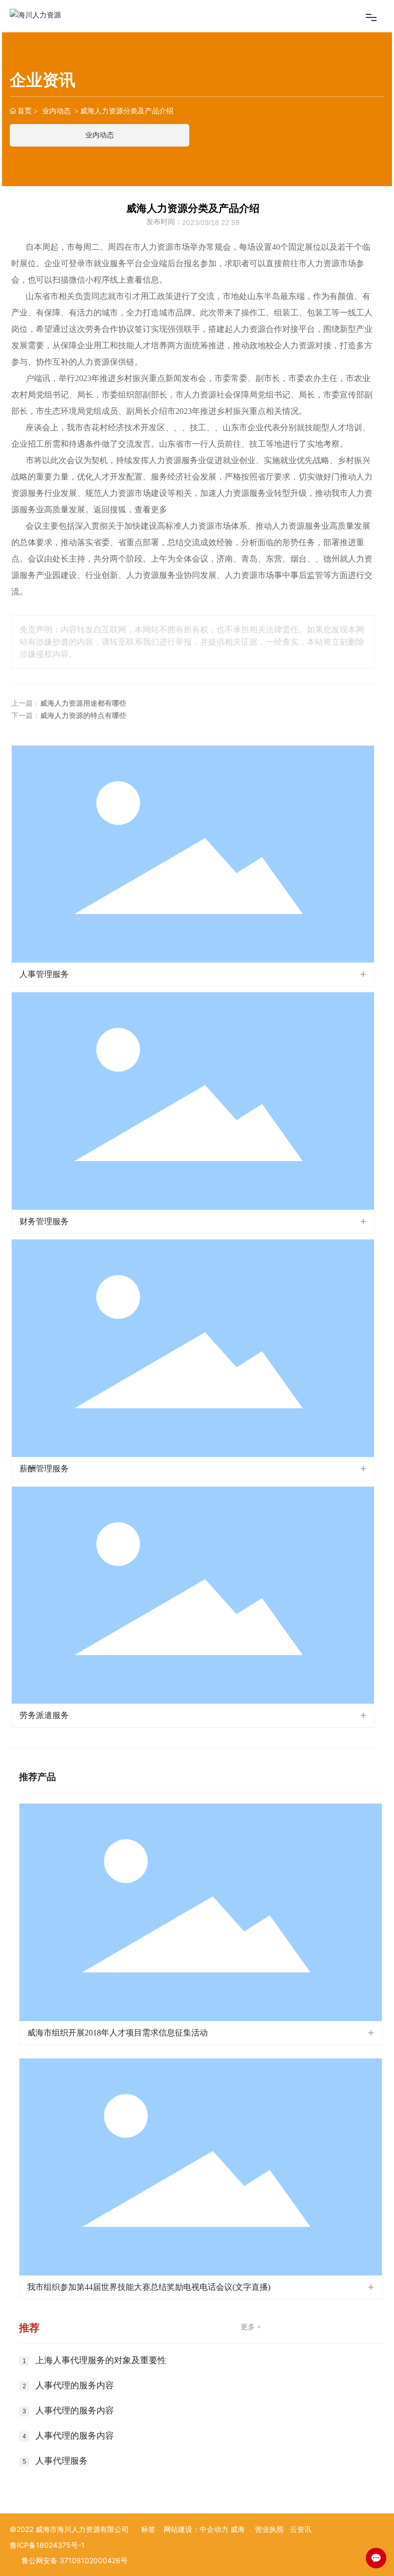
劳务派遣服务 (44, 1715)
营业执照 (269, 2529)
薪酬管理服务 (44, 1469)
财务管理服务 (44, 1221)
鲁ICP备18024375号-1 (47, 2545)
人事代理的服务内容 (75, 2385)
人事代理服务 (62, 2461)
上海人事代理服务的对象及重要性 (101, 2360)
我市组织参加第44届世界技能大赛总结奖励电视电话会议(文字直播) (149, 2287)
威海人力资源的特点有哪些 (83, 716)
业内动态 (56, 111)
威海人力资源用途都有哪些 (83, 703)
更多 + (251, 2327)
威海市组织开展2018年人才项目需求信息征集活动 (117, 2033)
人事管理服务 (44, 974)
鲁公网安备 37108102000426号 (75, 2560)
